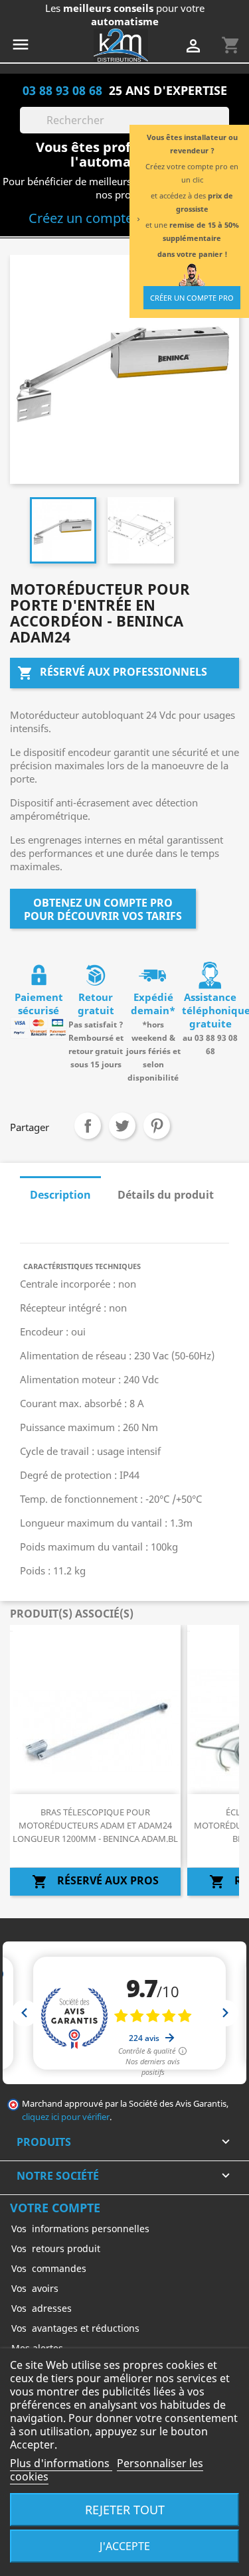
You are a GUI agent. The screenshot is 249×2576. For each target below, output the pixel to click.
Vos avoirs (35, 2288)
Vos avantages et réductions (75, 2328)
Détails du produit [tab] (166, 1195)
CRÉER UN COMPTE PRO (192, 298)
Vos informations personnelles (80, 2229)
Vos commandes (49, 2268)
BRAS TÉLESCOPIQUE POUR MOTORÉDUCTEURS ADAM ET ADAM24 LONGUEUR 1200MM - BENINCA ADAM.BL (95, 1825)
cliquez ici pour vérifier (66, 2117)
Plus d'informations (61, 2463)
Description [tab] (60, 1195)
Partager (88, 1126)
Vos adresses (41, 2308)
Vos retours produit (56, 2248)
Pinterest (157, 1126)
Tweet (122, 1126)
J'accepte (125, 2546)
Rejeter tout (125, 2509)
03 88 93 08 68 (62, 90)
